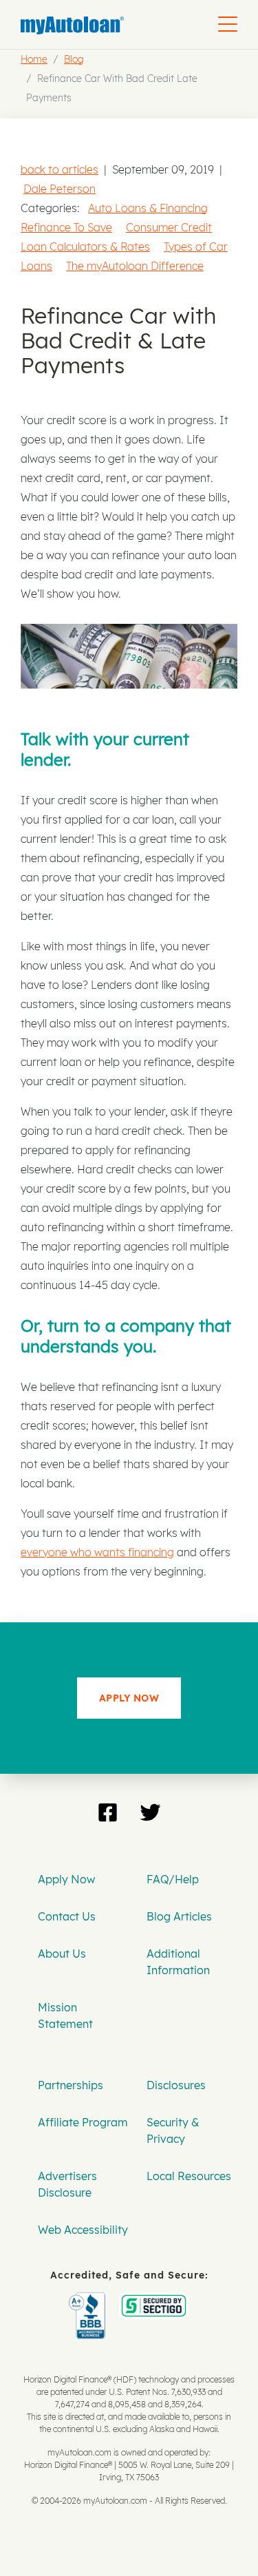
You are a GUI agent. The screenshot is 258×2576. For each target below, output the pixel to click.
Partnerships (71, 2085)
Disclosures (176, 2085)
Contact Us (67, 1916)
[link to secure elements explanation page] (90, 2302)
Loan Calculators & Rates (85, 247)
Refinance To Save (66, 227)
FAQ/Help (173, 1879)
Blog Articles (179, 1916)
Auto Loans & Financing (148, 208)
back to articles (60, 169)
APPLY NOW (129, 1698)
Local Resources (189, 2176)
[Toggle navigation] (228, 24)
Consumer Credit (169, 227)
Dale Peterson (60, 189)
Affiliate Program (83, 2122)
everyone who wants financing (97, 1552)
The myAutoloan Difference (135, 266)
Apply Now (66, 1879)
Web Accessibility (83, 2230)
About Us (62, 1954)
